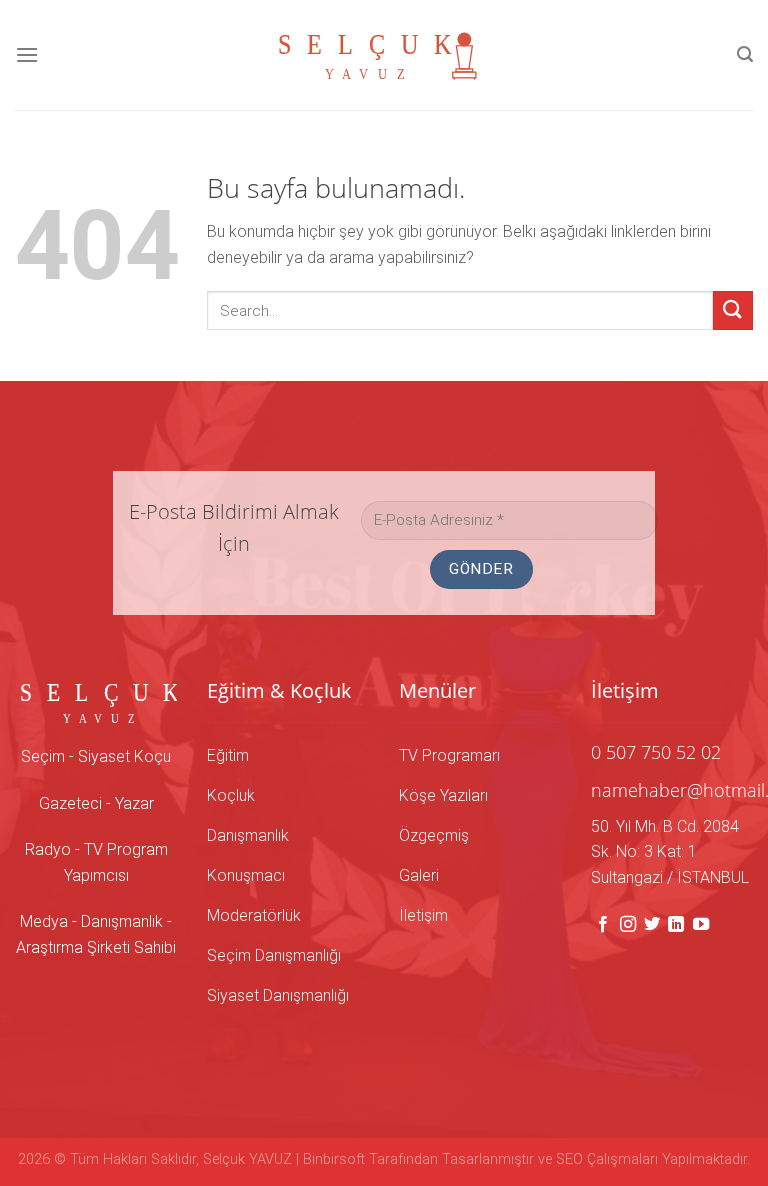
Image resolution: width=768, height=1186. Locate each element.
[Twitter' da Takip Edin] (652, 925)
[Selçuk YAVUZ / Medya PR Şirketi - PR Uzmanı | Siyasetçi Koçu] (384, 55)
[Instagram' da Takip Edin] (628, 925)
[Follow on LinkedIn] (676, 925)
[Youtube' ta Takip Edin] (701, 925)
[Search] (745, 54)
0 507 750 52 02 (656, 752)
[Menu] (27, 54)
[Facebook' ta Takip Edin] (603, 925)
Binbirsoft (334, 1159)
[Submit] (733, 310)
